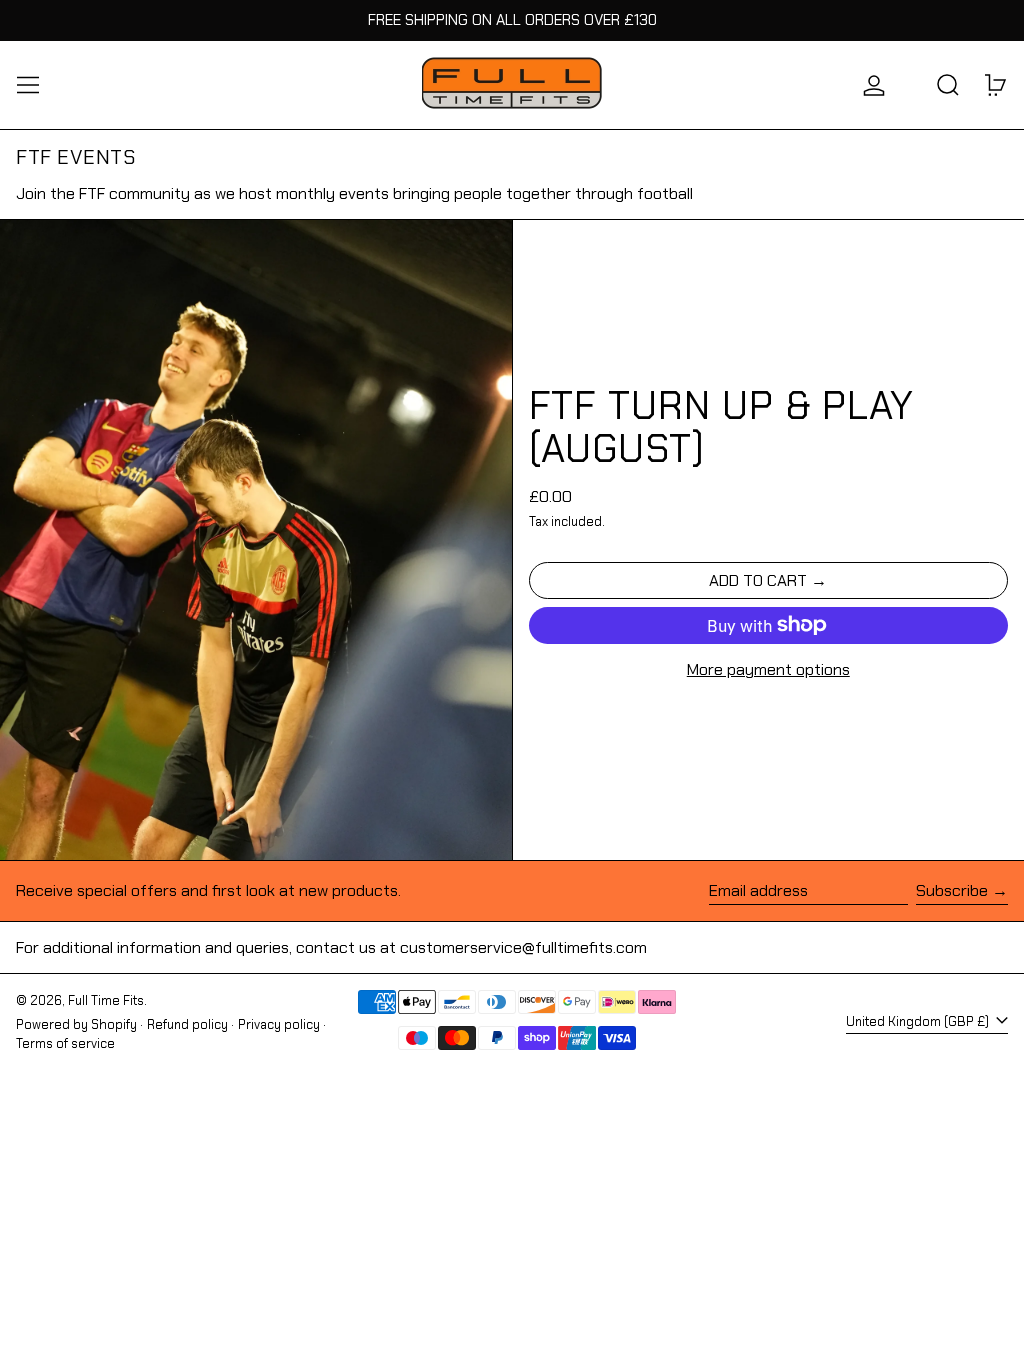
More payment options (768, 669)
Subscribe (952, 890)
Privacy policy (279, 1024)
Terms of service (65, 1043)
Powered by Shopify (76, 1024)
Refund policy (187, 1024)
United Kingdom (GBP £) (919, 1021)
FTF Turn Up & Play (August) (722, 427)
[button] (948, 85)
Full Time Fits (106, 1000)
